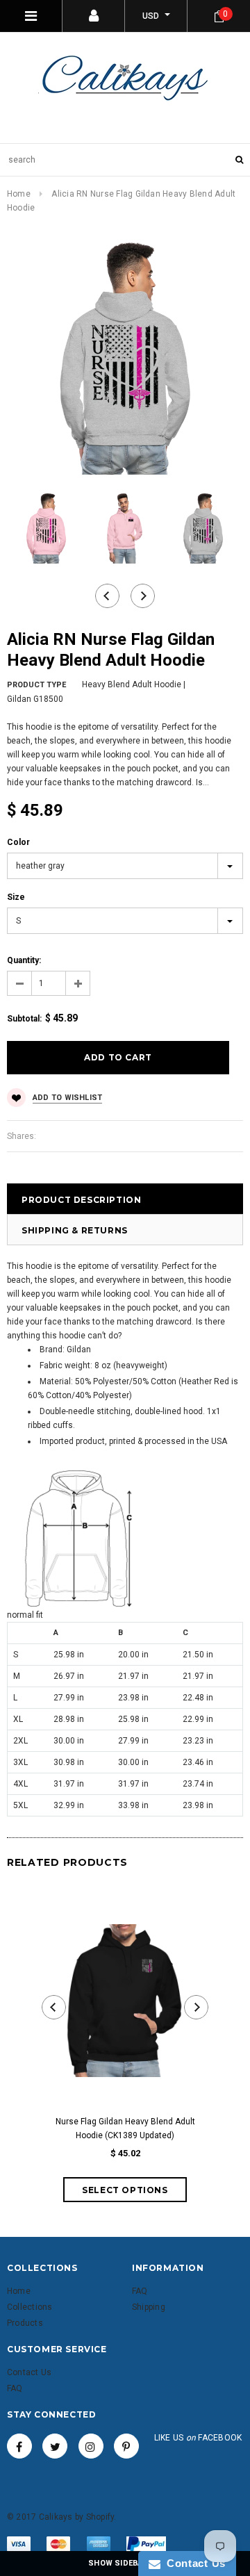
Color (18, 842)
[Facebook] (19, 2446)
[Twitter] (55, 2446)
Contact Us (193, 2563)
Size (16, 897)
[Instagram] (91, 2446)
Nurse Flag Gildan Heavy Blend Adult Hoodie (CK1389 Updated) (125, 2128)
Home (19, 194)
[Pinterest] (126, 2446)
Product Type (36, 685)
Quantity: (24, 960)
